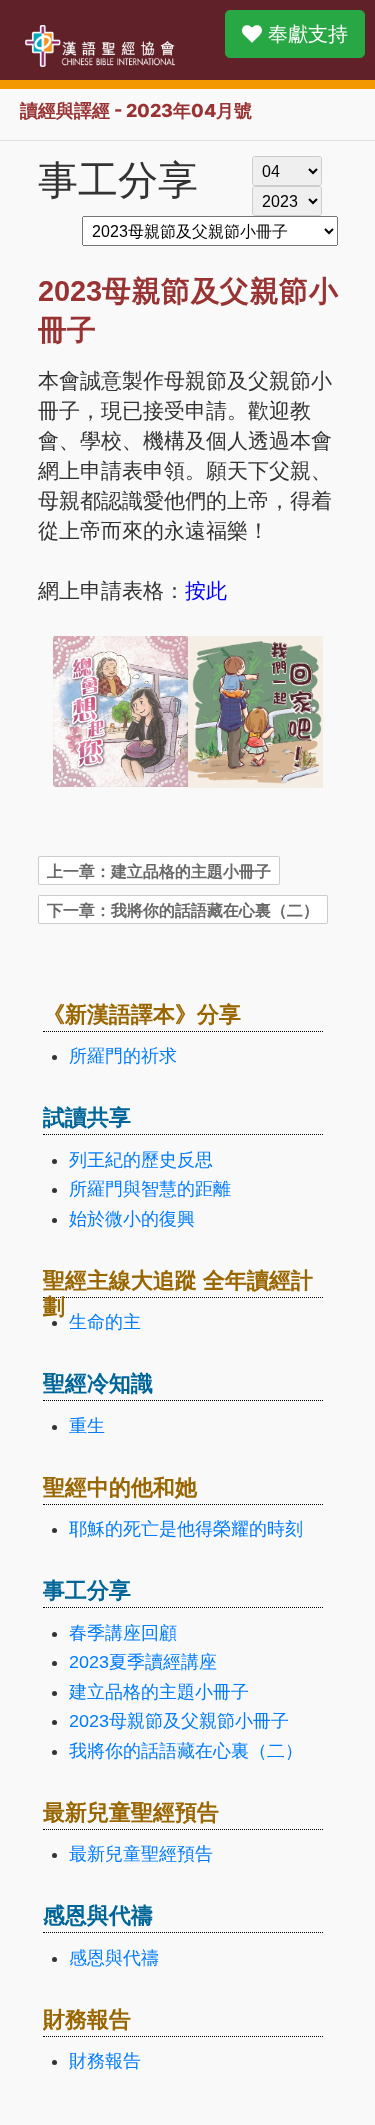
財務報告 (105, 2061)
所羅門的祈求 (123, 1056)
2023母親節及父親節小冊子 (179, 1721)
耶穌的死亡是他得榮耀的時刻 (186, 1529)
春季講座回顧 (123, 1633)
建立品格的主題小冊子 (159, 1692)
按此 (206, 589)
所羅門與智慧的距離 (150, 1189)
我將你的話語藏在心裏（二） (186, 1751)
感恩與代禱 (114, 1958)
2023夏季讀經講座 (143, 1662)
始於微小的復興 (132, 1219)
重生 (87, 1426)
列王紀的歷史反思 (141, 1160)
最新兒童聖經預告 (141, 1854)
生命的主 (105, 1322)
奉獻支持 (305, 34)
